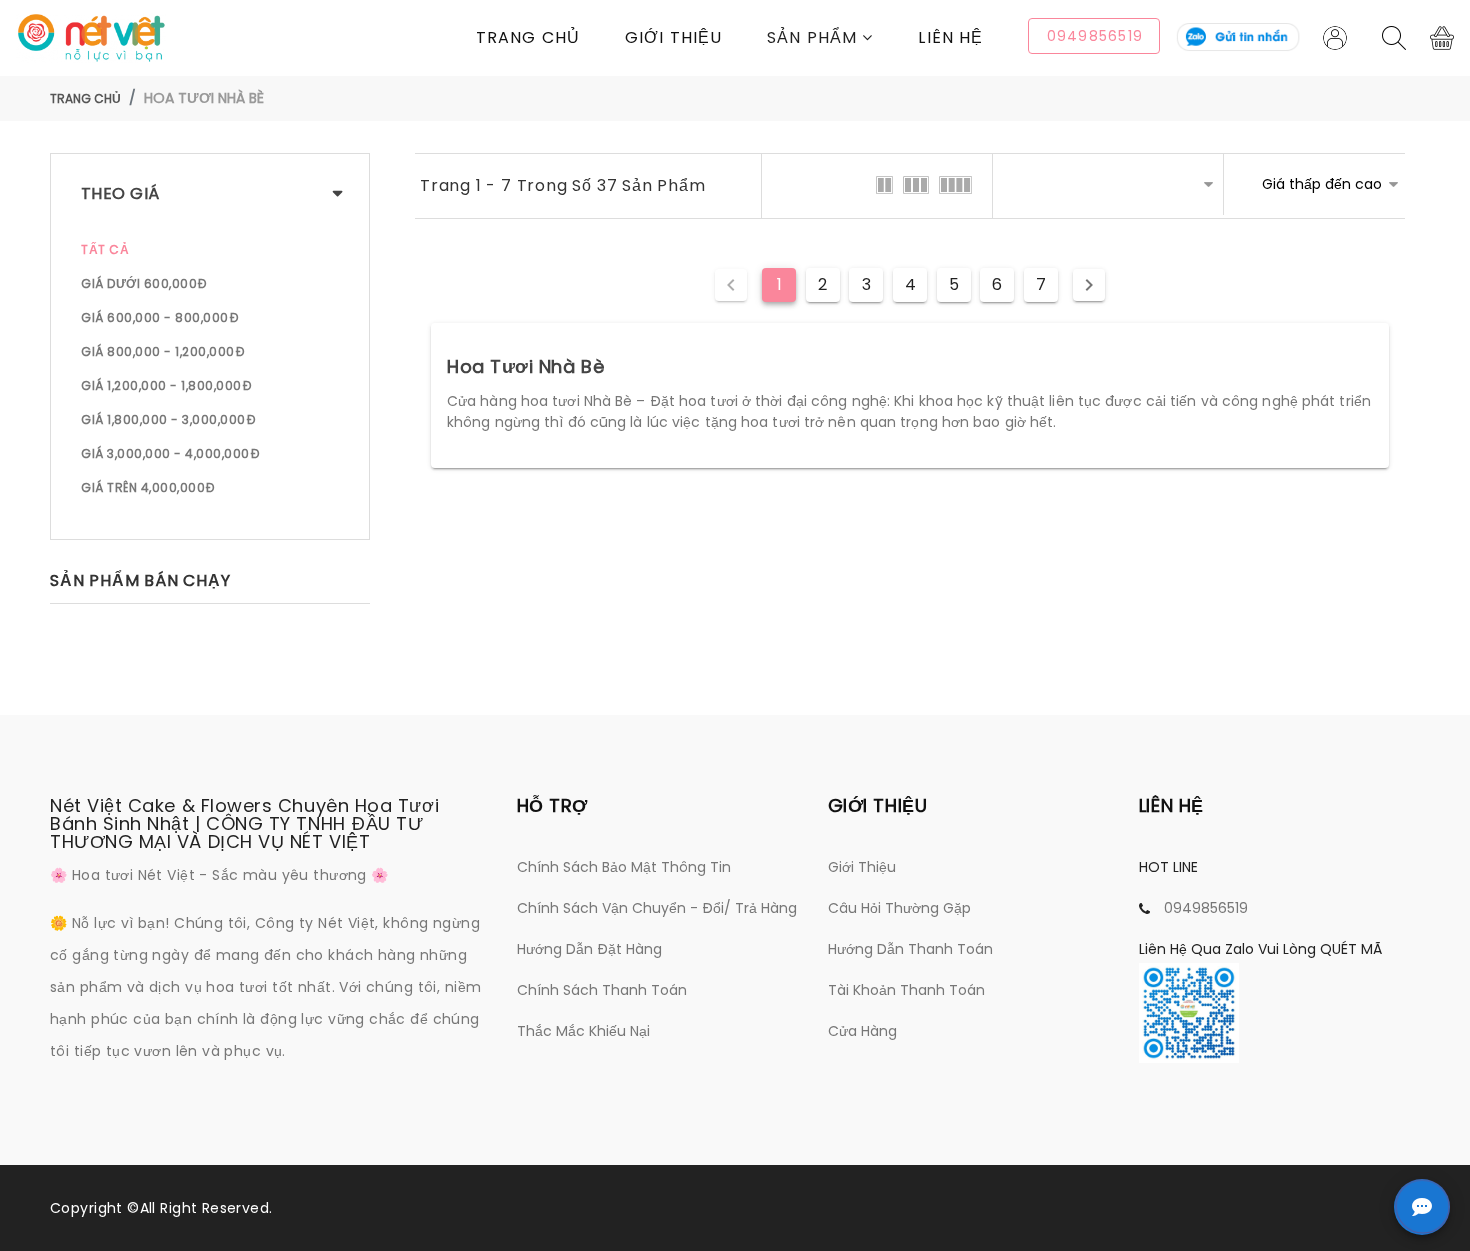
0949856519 (1206, 908)
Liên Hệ (950, 37)
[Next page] (1089, 285)
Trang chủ (528, 37)
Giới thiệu (673, 37)
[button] (842, 37)
